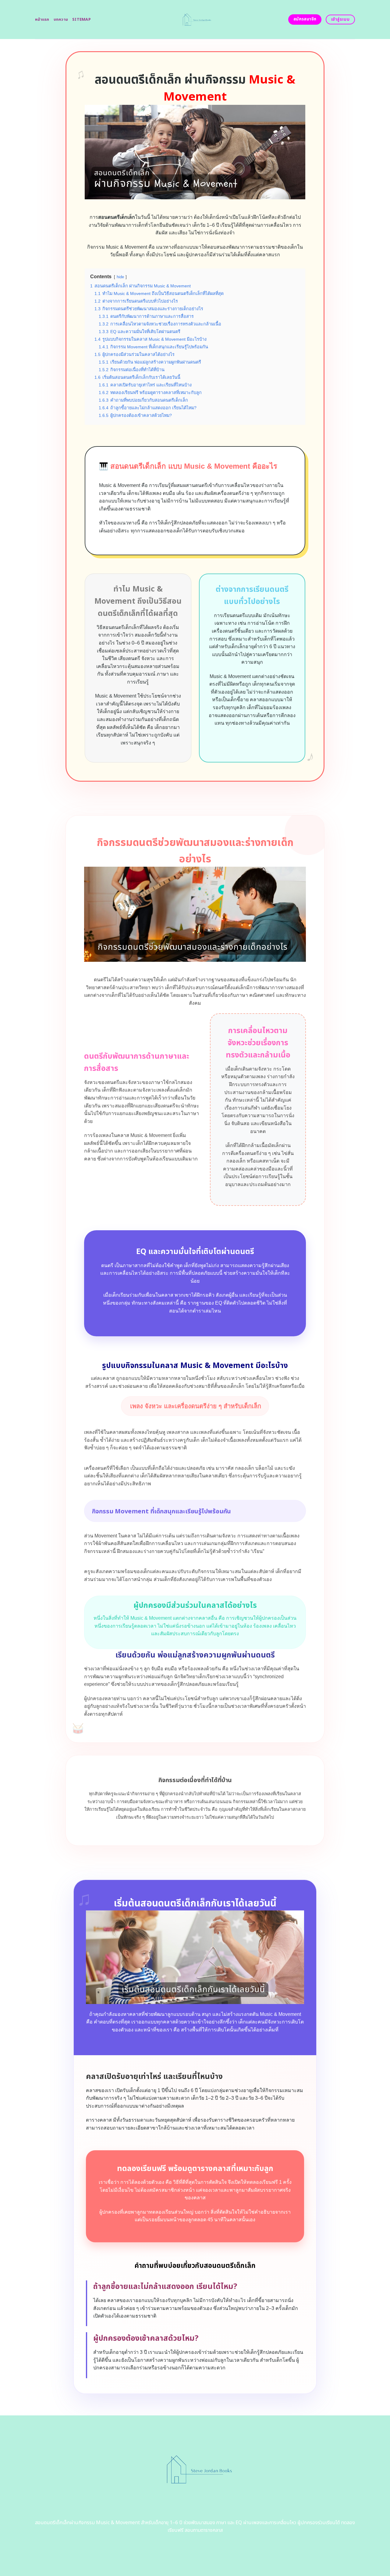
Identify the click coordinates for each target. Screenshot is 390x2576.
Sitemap (82, 20)
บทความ (61, 20)
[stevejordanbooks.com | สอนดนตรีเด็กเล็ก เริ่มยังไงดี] (195, 20)
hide (120, 277)
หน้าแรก (42, 20)
